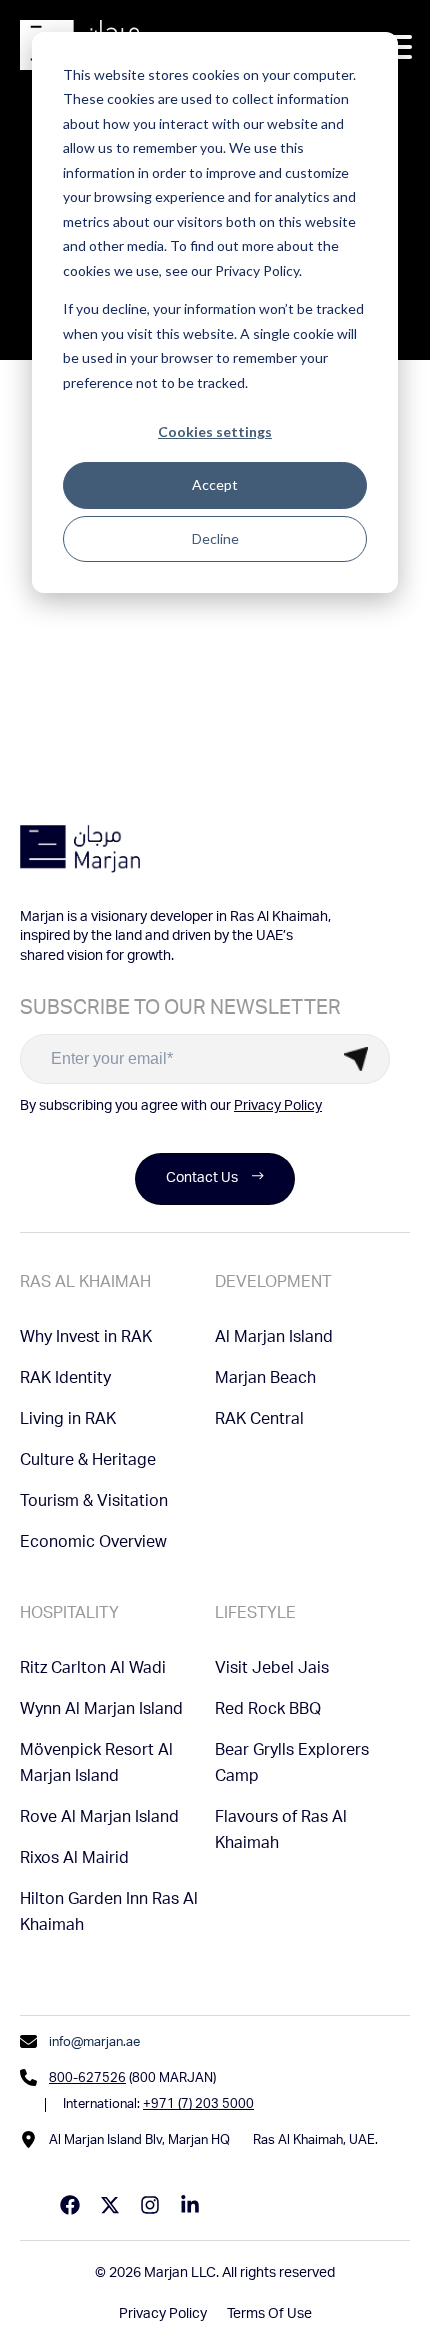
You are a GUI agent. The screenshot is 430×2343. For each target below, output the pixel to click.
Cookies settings (215, 431)
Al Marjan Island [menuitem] (274, 1339)
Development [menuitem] (273, 1284)
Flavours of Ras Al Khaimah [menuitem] (281, 1832)
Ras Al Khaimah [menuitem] (85, 1284)
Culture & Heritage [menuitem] (88, 1462)
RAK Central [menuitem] (259, 1421)
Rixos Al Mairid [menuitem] (74, 1860)
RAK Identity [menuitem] (65, 1380)
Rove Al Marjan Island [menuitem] (99, 1819)
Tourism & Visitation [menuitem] (94, 1503)
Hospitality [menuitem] (69, 1615)
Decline (215, 538)
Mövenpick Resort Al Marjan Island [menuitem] (96, 1765)
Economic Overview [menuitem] (93, 1544)
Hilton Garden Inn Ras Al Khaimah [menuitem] (109, 1914)
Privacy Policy (278, 1107)
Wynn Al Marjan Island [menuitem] (101, 1711)
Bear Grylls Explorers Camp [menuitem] (292, 1765)
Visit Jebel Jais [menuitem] (272, 1670)
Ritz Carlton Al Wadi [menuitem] (93, 1670)
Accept (215, 484)
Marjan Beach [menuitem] (265, 1380)
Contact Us (202, 1179)
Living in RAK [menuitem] (68, 1421)
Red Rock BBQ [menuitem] (268, 1711)
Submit (356, 1059)
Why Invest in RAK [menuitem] (86, 1339)
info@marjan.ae (94, 2043)
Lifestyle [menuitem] (255, 1615)
